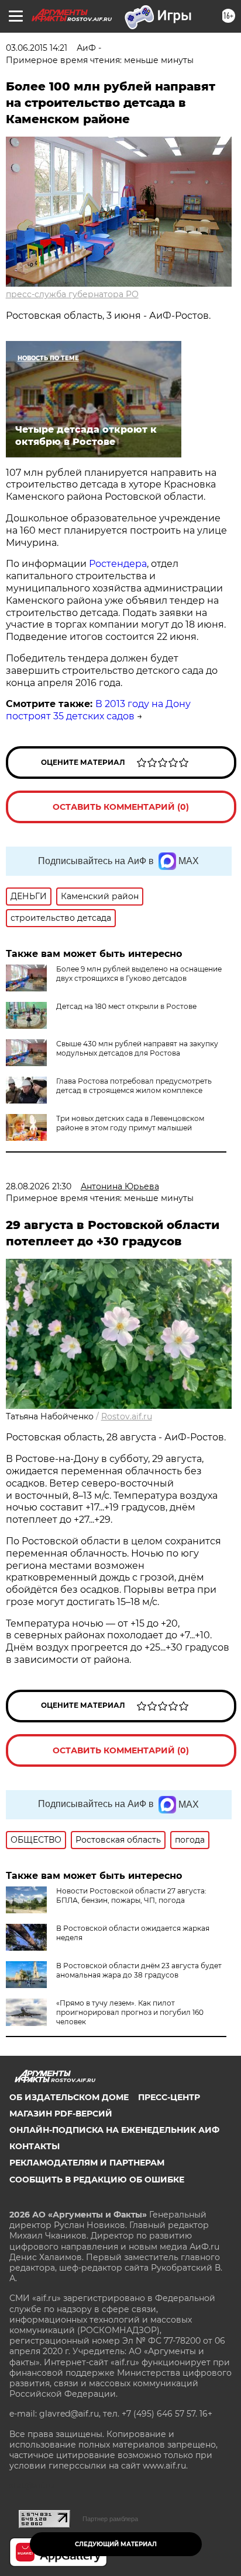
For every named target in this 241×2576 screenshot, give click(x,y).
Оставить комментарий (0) (121, 807)
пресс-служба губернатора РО (72, 294)
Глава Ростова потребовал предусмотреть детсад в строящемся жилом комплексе (134, 1086)
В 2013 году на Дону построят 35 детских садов (98, 710)
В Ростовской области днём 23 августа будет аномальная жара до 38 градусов (139, 1970)
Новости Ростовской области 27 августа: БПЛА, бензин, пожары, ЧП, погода (131, 1896)
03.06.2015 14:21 (37, 48)
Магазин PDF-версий (61, 2114)
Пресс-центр (169, 2097)
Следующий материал (116, 2544)
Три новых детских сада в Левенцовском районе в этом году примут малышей (130, 1123)
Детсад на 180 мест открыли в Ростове (126, 1006)
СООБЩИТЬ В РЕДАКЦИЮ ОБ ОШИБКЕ (97, 2180)
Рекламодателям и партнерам (87, 2163)
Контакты (35, 2146)
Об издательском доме (69, 2097)
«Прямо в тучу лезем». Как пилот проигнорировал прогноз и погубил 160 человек (130, 2012)
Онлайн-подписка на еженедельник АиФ (114, 2130)
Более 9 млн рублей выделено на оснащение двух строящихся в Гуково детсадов (139, 974)
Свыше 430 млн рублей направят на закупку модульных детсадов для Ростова (137, 1048)
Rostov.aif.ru (127, 1416)
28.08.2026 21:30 (39, 1186)
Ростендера (118, 564)
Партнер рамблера (110, 2519)
